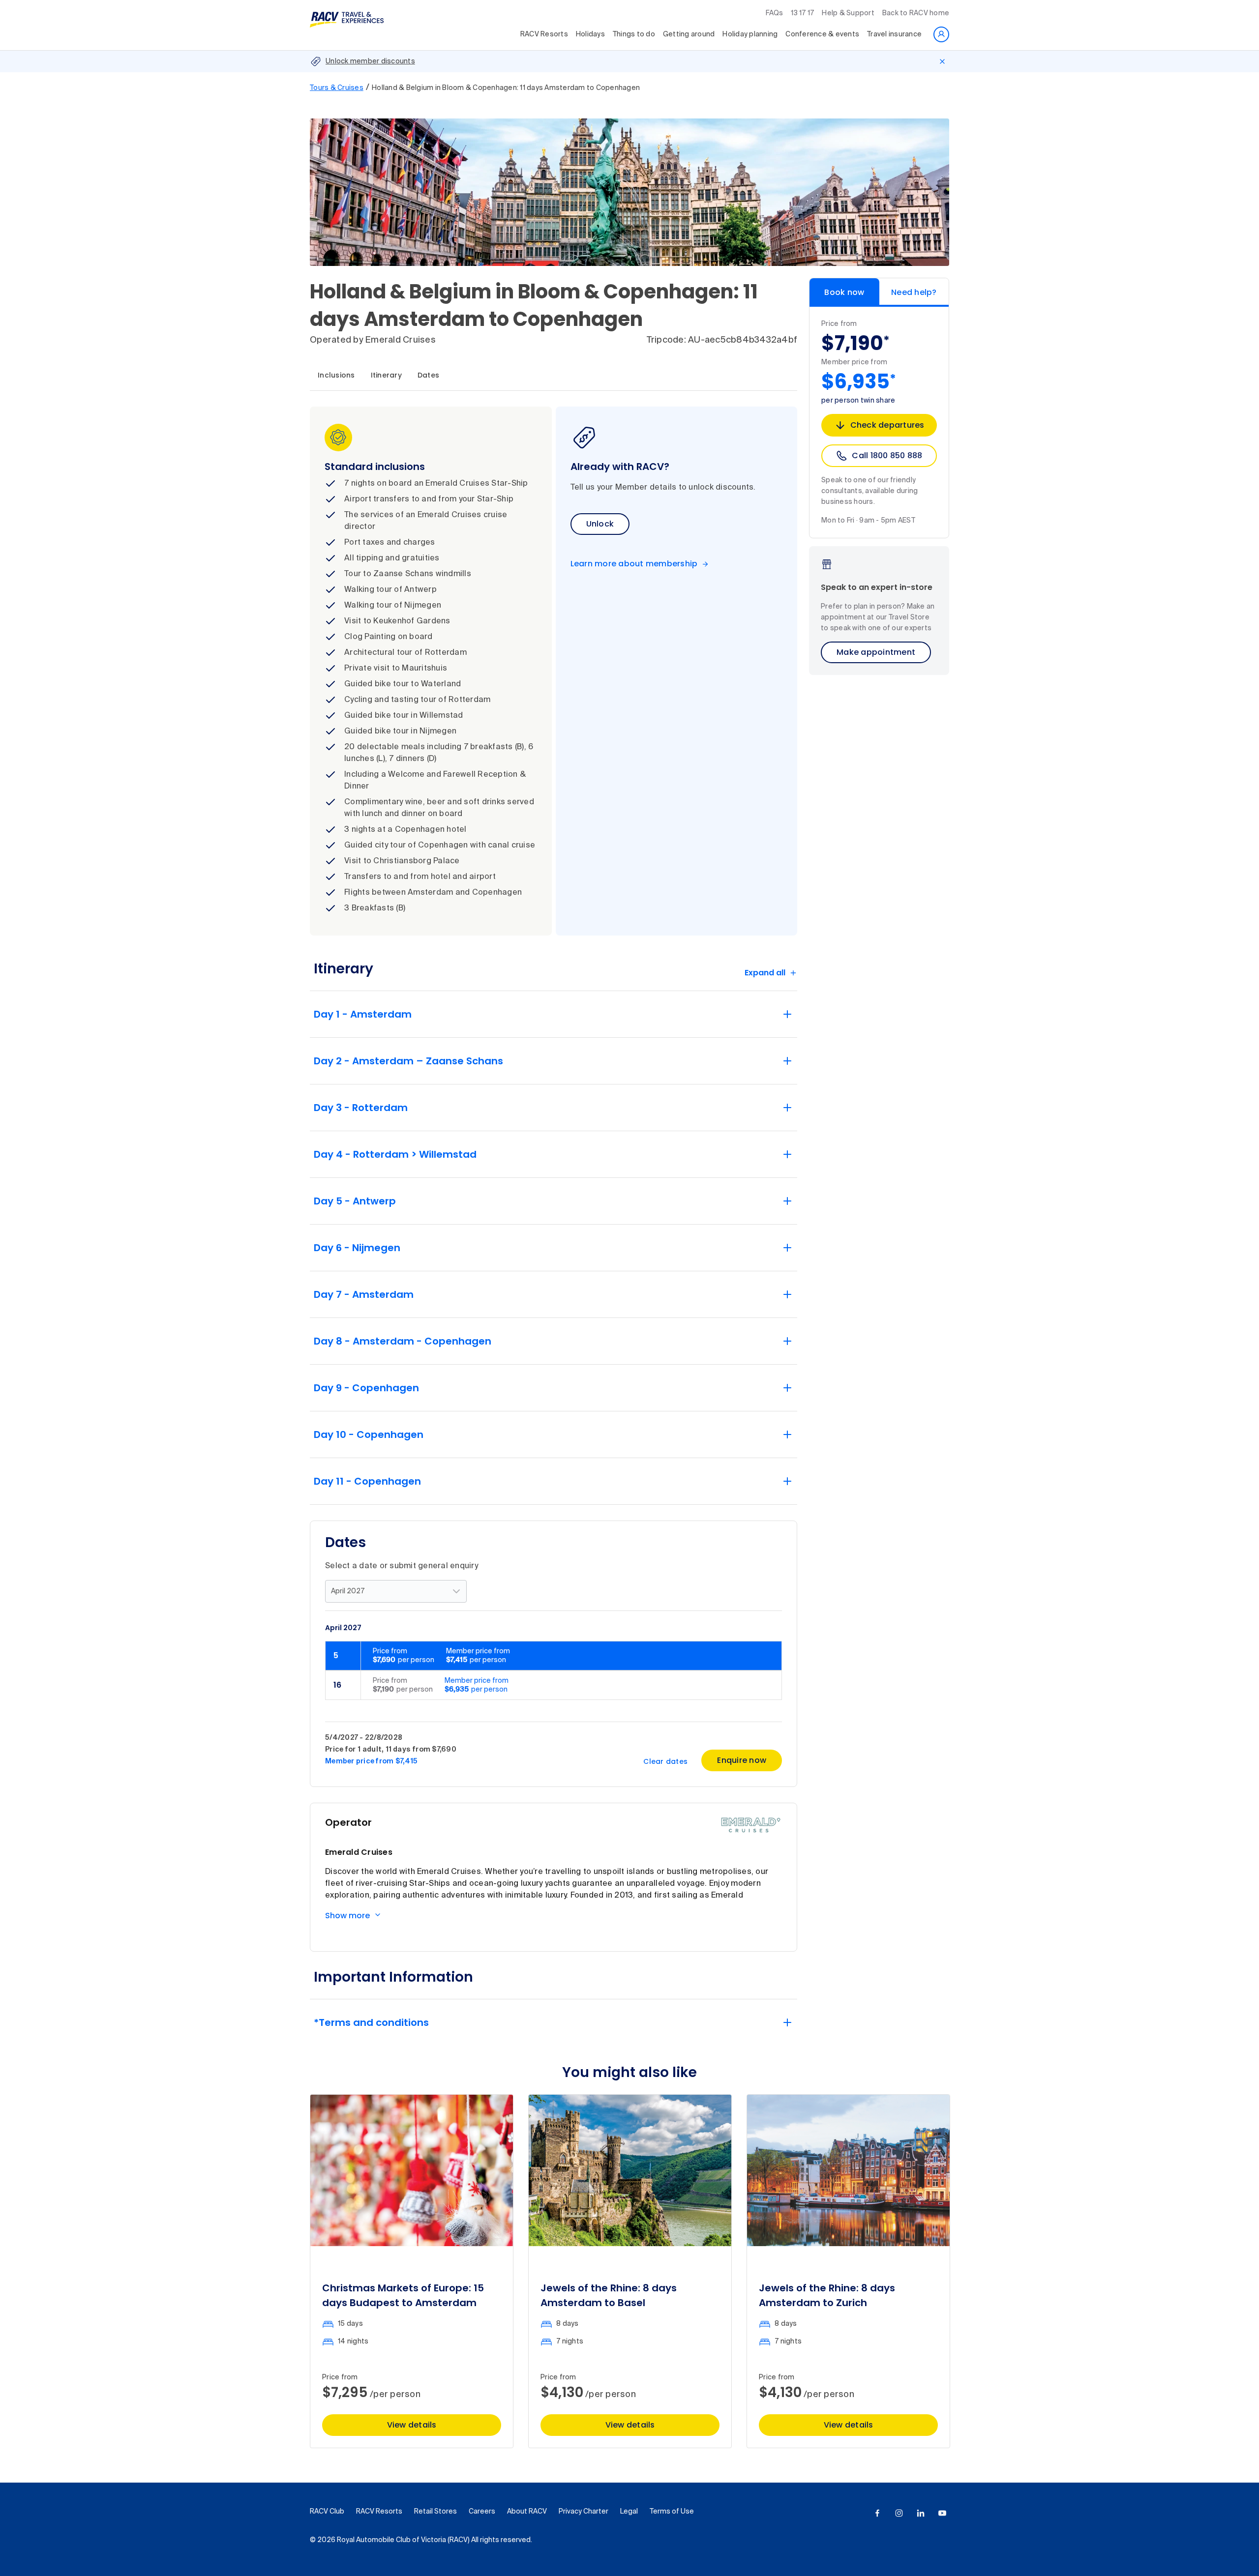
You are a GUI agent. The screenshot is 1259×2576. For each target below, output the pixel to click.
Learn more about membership (634, 564)
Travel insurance (894, 34)
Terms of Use (672, 2512)
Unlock (600, 524)
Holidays (590, 34)
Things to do (634, 34)
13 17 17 (802, 13)
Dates (428, 375)
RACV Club (327, 2512)
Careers (482, 2512)
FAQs (774, 13)
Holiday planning (750, 34)
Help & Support (848, 13)
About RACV (527, 2512)
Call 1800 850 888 (887, 455)
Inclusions (336, 375)
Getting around (689, 34)
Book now (844, 292)
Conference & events (822, 34)
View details (412, 2425)
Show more (347, 1916)
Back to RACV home (916, 13)
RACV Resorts (544, 34)
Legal (629, 2512)
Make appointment (876, 652)
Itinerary (386, 375)
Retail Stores (435, 2512)
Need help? (914, 292)
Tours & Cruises (337, 88)
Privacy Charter (584, 2512)
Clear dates (665, 1761)
